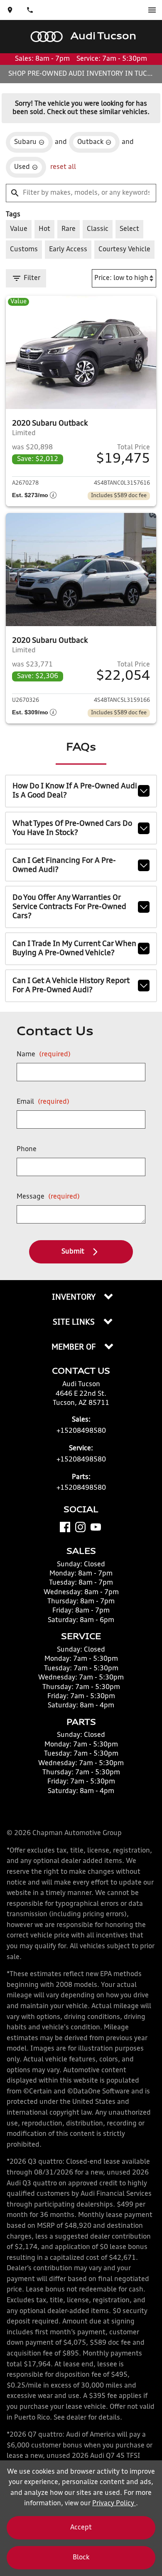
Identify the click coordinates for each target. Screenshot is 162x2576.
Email (43, 1102)
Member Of (75, 1347)
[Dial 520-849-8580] (30, 10)
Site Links (75, 1323)
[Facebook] (65, 1527)
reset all (63, 167)
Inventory (75, 1298)
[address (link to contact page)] (10, 10)
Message (48, 1197)
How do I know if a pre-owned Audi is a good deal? (75, 791)
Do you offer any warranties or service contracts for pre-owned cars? (69, 907)
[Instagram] (80, 1527)
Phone (27, 1149)
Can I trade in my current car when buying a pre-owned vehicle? (74, 949)
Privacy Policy (114, 2504)
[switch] (152, 10)
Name (44, 1055)
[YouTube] (96, 1527)
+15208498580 (81, 1431)
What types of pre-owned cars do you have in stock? (72, 828)
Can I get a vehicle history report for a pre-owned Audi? (71, 986)
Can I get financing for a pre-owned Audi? (64, 865)
